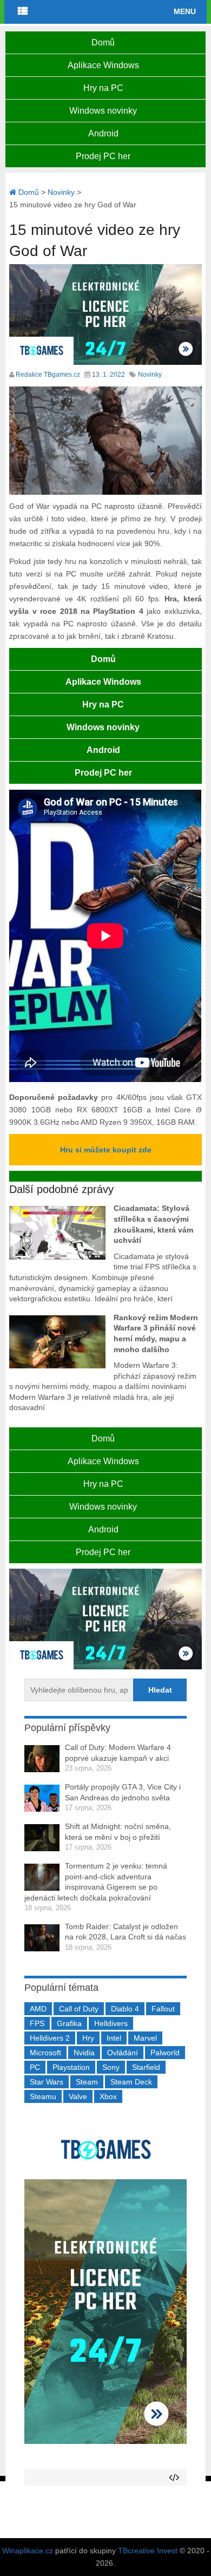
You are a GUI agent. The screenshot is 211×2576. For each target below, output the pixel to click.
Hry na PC (103, 88)
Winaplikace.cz (28, 2551)
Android (103, 133)
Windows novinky (103, 111)
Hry (88, 2038)
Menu (185, 11)
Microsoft (45, 2053)
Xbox (108, 2096)
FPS (37, 2023)
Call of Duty (79, 2009)
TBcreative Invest (148, 2551)
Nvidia (84, 2053)
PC (35, 2067)
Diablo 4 (125, 2009)
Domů (103, 42)
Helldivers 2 (50, 2038)
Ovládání (123, 2053)
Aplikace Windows (103, 65)
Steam (87, 2082)
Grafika (69, 2023)
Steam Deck (131, 2082)
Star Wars (47, 2082)
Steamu (43, 2096)
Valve (78, 2096)
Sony (111, 2067)
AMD (38, 2009)
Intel (114, 2038)
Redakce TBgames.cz (48, 375)
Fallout (163, 2009)
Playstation (71, 2067)
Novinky (150, 375)
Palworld (165, 2053)
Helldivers (111, 2023)
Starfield (146, 2067)
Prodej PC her (103, 156)
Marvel (145, 2038)
